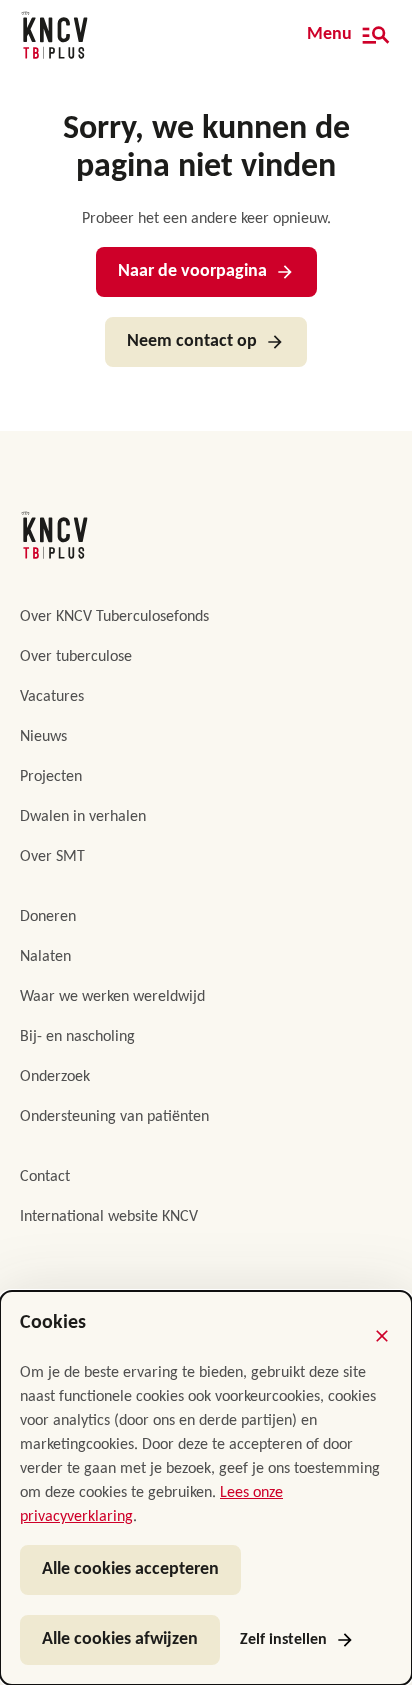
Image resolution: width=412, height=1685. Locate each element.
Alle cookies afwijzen (120, 1639)
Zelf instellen (283, 1640)
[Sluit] (382, 1336)
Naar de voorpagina (192, 271)
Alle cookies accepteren (130, 1569)
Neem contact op (192, 341)
